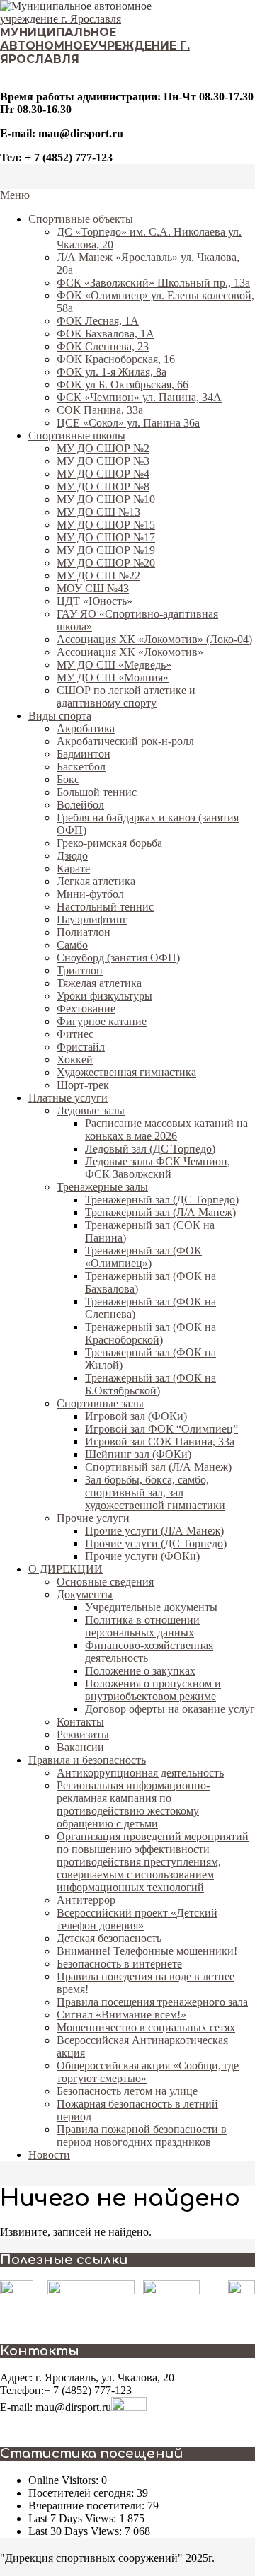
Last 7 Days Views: (74, 2518)
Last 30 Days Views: (76, 2531)
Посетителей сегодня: (83, 2493)
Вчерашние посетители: (88, 2506)
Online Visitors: (65, 2480)
